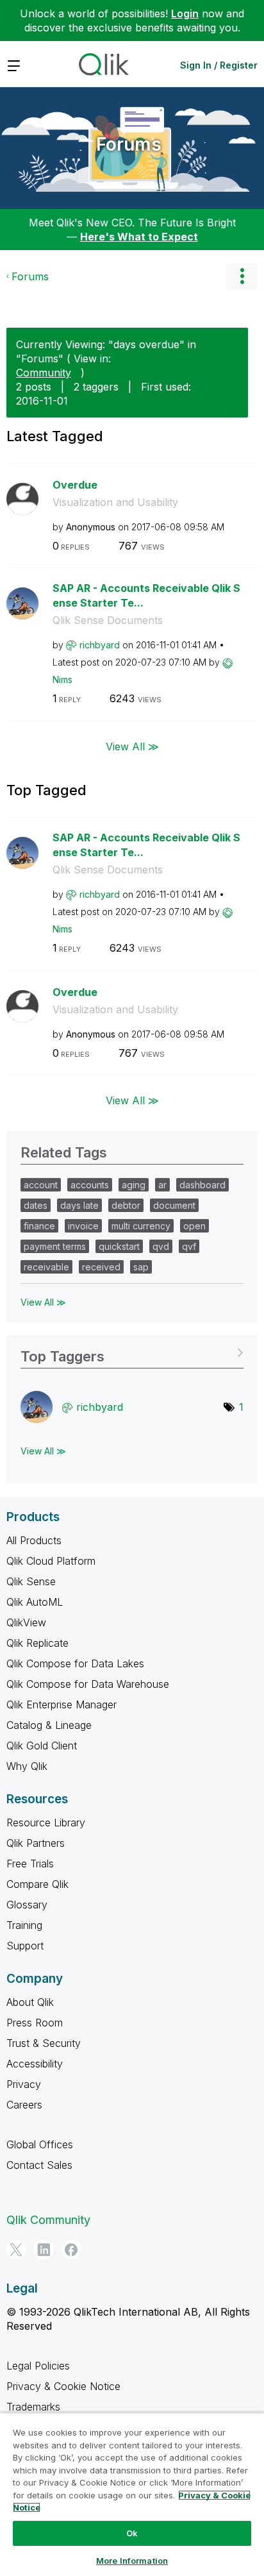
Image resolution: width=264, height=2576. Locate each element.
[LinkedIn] (44, 2250)
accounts (90, 1185)
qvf (189, 1246)
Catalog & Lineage (49, 1725)
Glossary (27, 1905)
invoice (83, 1226)
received (101, 1267)
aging (134, 1185)
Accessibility (35, 2064)
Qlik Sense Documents (108, 620)
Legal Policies (38, 2366)
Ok (132, 2533)
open (194, 1226)
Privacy (24, 2084)
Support (25, 1946)
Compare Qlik (37, 1884)
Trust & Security (44, 2043)
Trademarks (33, 2407)
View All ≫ (132, 746)
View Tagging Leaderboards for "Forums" (132, 1352)
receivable (46, 1267)
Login (185, 13)
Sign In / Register (219, 65)
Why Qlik (27, 1766)
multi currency (141, 1226)
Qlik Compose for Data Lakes (75, 1663)
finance (39, 1226)
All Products (34, 1540)
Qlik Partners (36, 1843)
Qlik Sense (31, 1581)
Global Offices (40, 2144)
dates (36, 1205)
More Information (132, 2561)
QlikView (26, 1622)
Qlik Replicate (37, 1643)
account (41, 1185)
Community (44, 373)
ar (162, 1185)
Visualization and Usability (115, 502)
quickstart (119, 1246)
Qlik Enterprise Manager (62, 1705)
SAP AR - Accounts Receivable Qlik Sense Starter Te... (146, 595)
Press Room (35, 2023)
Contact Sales (39, 2165)
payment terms (55, 1246)
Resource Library (46, 1823)
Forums (129, 144)
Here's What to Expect (139, 237)
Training (24, 1925)
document (174, 1205)
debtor (126, 1205)
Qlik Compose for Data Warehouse (88, 1684)
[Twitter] (16, 2250)
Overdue (75, 485)
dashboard (202, 1185)
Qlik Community (48, 2220)
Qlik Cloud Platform (51, 1561)
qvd (161, 1246)
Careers (24, 2105)
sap (141, 1267)
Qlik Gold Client (42, 1746)
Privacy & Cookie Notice (63, 2386)
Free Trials (30, 1864)
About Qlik (30, 2002)
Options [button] (242, 276)
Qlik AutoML (35, 1602)
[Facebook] (71, 2250)
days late (79, 1205)
